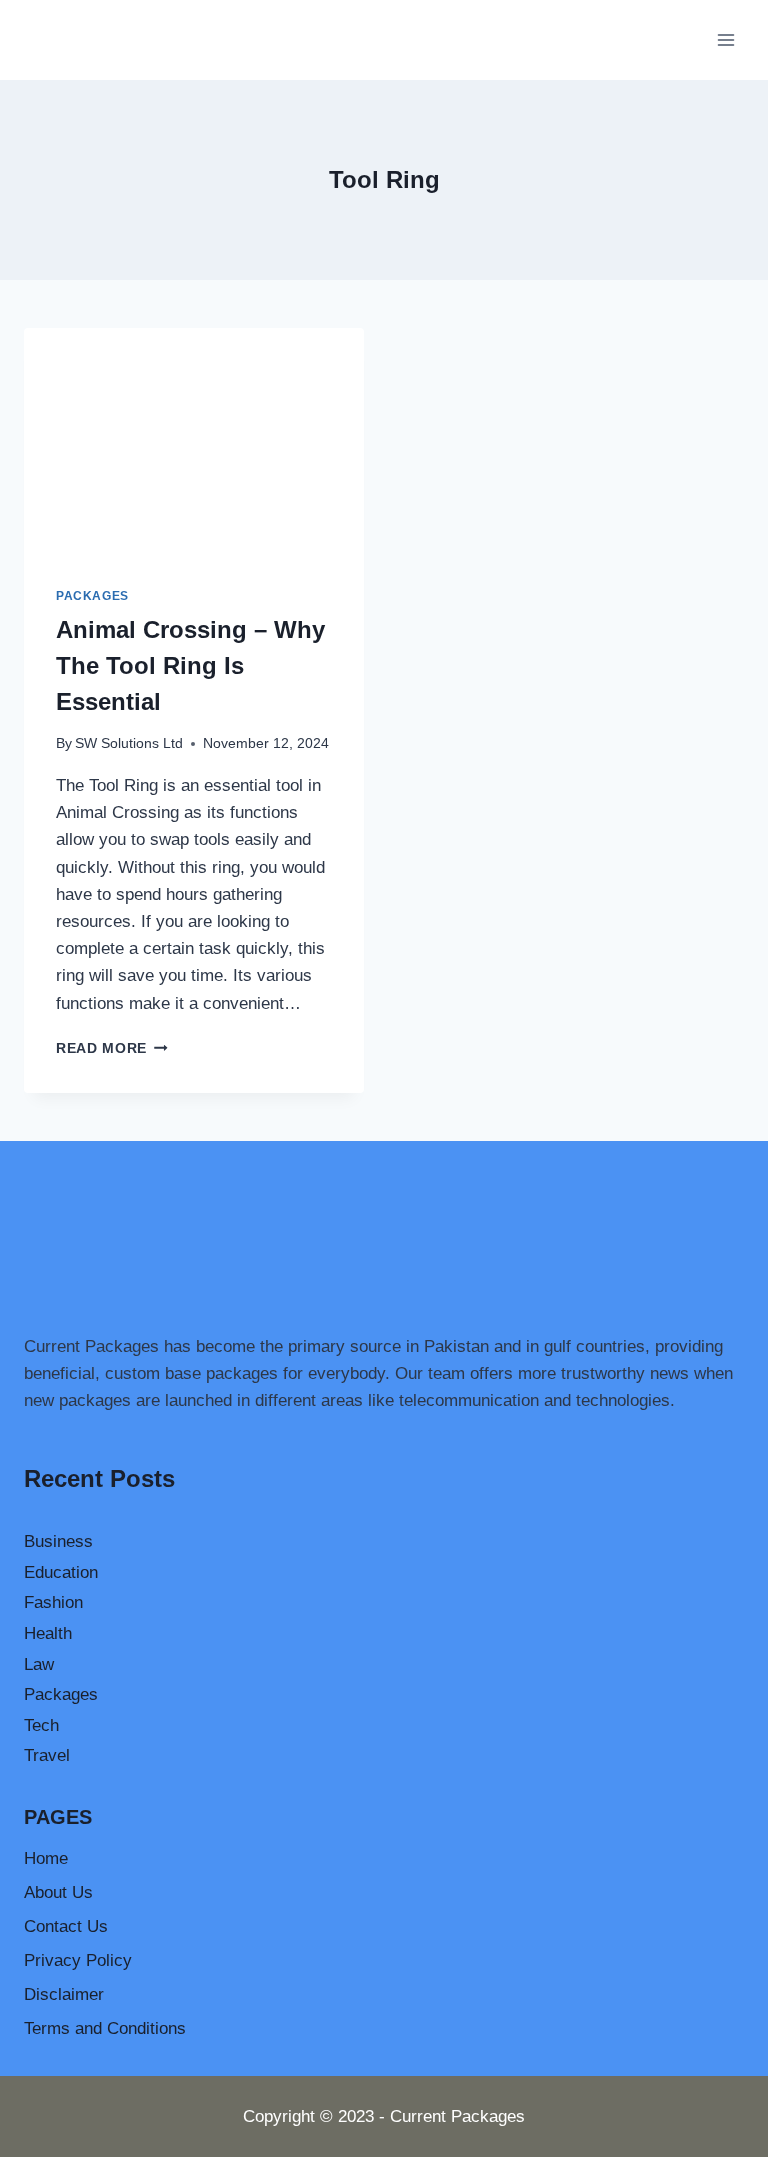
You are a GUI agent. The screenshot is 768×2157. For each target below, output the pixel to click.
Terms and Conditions (105, 2028)
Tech (41, 1725)
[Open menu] (725, 39)
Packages (92, 596)
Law (39, 1664)
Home (46, 1858)
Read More (112, 1048)
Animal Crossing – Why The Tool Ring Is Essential (190, 665)
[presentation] (194, 441)
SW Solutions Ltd (129, 743)
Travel (47, 1755)
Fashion (53, 1602)
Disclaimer (64, 1994)
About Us (58, 1892)
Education (61, 1572)
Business (58, 1541)
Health (48, 1633)
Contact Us (66, 1926)
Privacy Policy (78, 1960)
